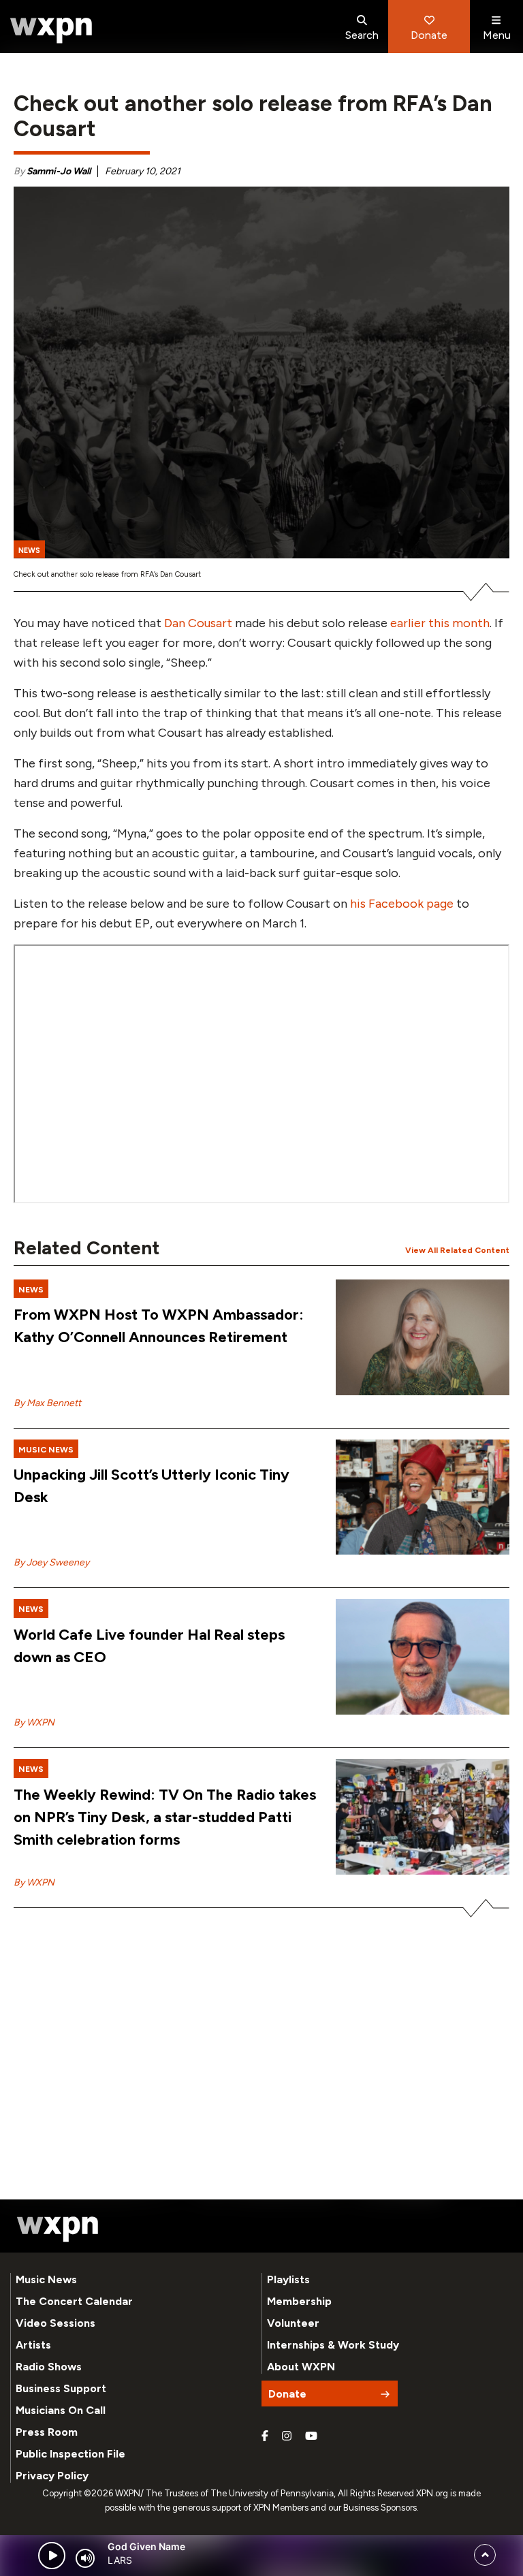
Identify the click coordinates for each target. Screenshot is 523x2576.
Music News (46, 2279)
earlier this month (440, 623)
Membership (299, 2301)
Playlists (288, 2279)
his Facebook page (402, 904)
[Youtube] (311, 2436)
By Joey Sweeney (51, 1562)
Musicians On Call (61, 2410)
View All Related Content (457, 1250)
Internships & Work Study (333, 2345)
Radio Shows (49, 2367)
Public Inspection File (70, 2454)
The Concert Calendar (74, 2301)
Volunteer (293, 2323)
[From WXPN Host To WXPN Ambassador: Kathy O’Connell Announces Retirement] (423, 1337)
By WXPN (34, 1722)
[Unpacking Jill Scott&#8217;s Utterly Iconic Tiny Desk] (423, 1497)
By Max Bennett (47, 1403)
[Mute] (85, 2558)
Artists (33, 2345)
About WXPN (301, 2367)
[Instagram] (287, 2436)
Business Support (61, 2388)
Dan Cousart (198, 623)
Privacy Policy (52, 2476)
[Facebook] (265, 2436)
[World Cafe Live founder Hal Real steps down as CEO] (423, 1657)
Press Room (47, 2432)
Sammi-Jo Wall (59, 171)
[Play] (52, 2556)
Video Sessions (56, 2323)
